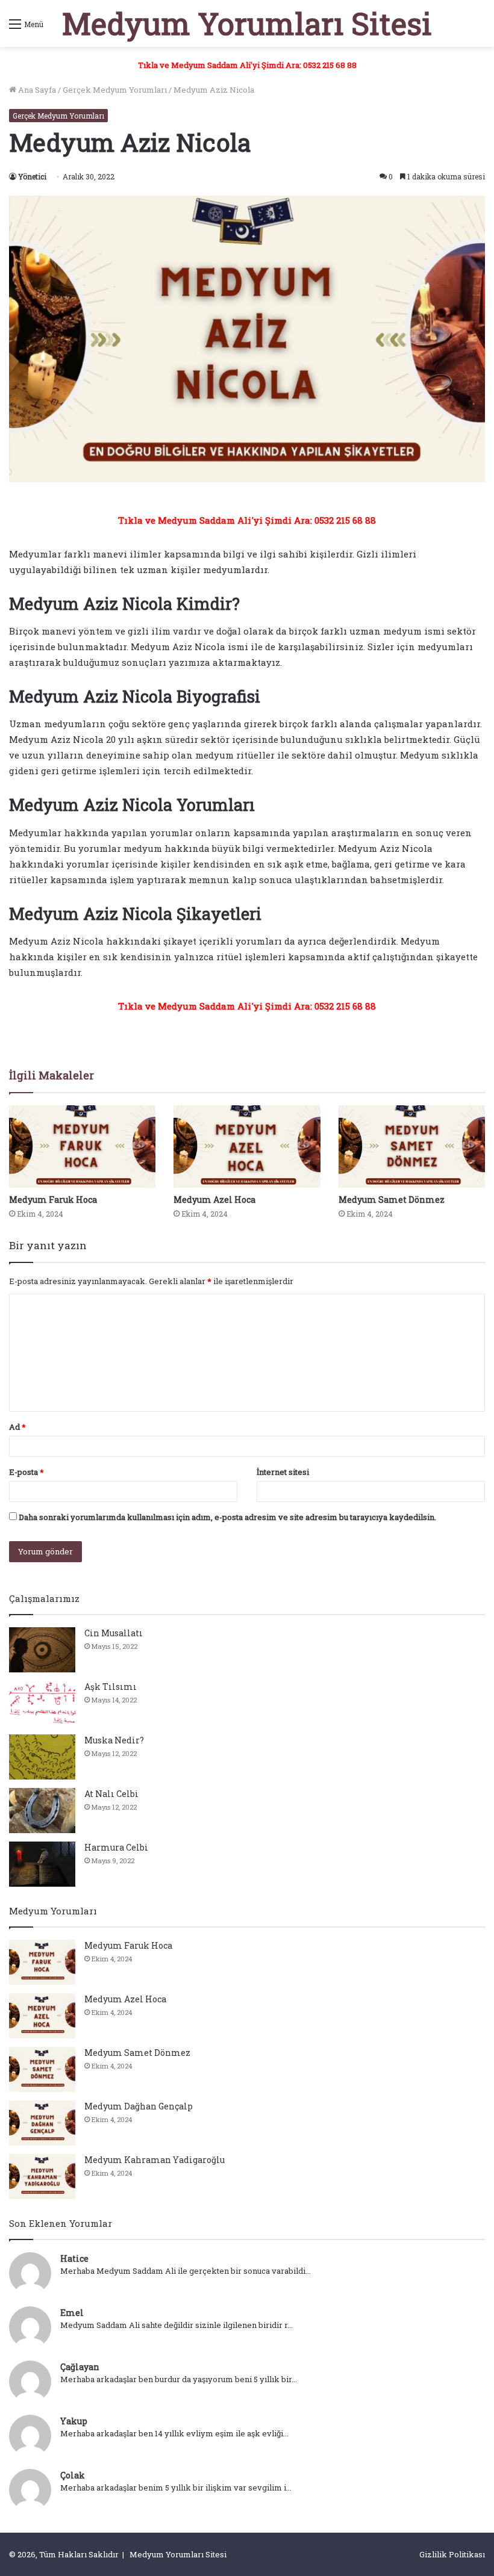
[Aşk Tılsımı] (42, 1703)
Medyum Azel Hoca (214, 1200)
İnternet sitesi (283, 1472)
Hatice (74, 2258)
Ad (17, 1427)
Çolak (73, 2475)
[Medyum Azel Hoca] (247, 1147)
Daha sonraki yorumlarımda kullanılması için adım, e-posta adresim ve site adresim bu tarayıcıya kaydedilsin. (227, 1517)
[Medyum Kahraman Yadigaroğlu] (42, 2177)
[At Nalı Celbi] (42, 1811)
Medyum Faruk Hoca (53, 1200)
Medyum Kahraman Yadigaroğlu (155, 2160)
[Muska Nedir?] (42, 1757)
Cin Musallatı (114, 1633)
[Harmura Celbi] (42, 1864)
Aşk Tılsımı (111, 1687)
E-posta (27, 1472)
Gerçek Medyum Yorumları (115, 90)
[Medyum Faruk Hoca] (82, 1147)
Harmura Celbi (116, 1847)
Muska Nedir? (114, 1740)
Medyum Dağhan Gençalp (139, 2106)
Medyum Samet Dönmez (392, 1200)
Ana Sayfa (36, 90)
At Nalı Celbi (111, 1794)
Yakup (74, 2421)
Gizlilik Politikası (452, 2554)
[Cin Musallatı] (42, 1650)
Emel (72, 2313)
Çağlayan (80, 2367)
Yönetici (32, 176)
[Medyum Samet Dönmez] (412, 1147)
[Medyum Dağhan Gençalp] (42, 2123)
